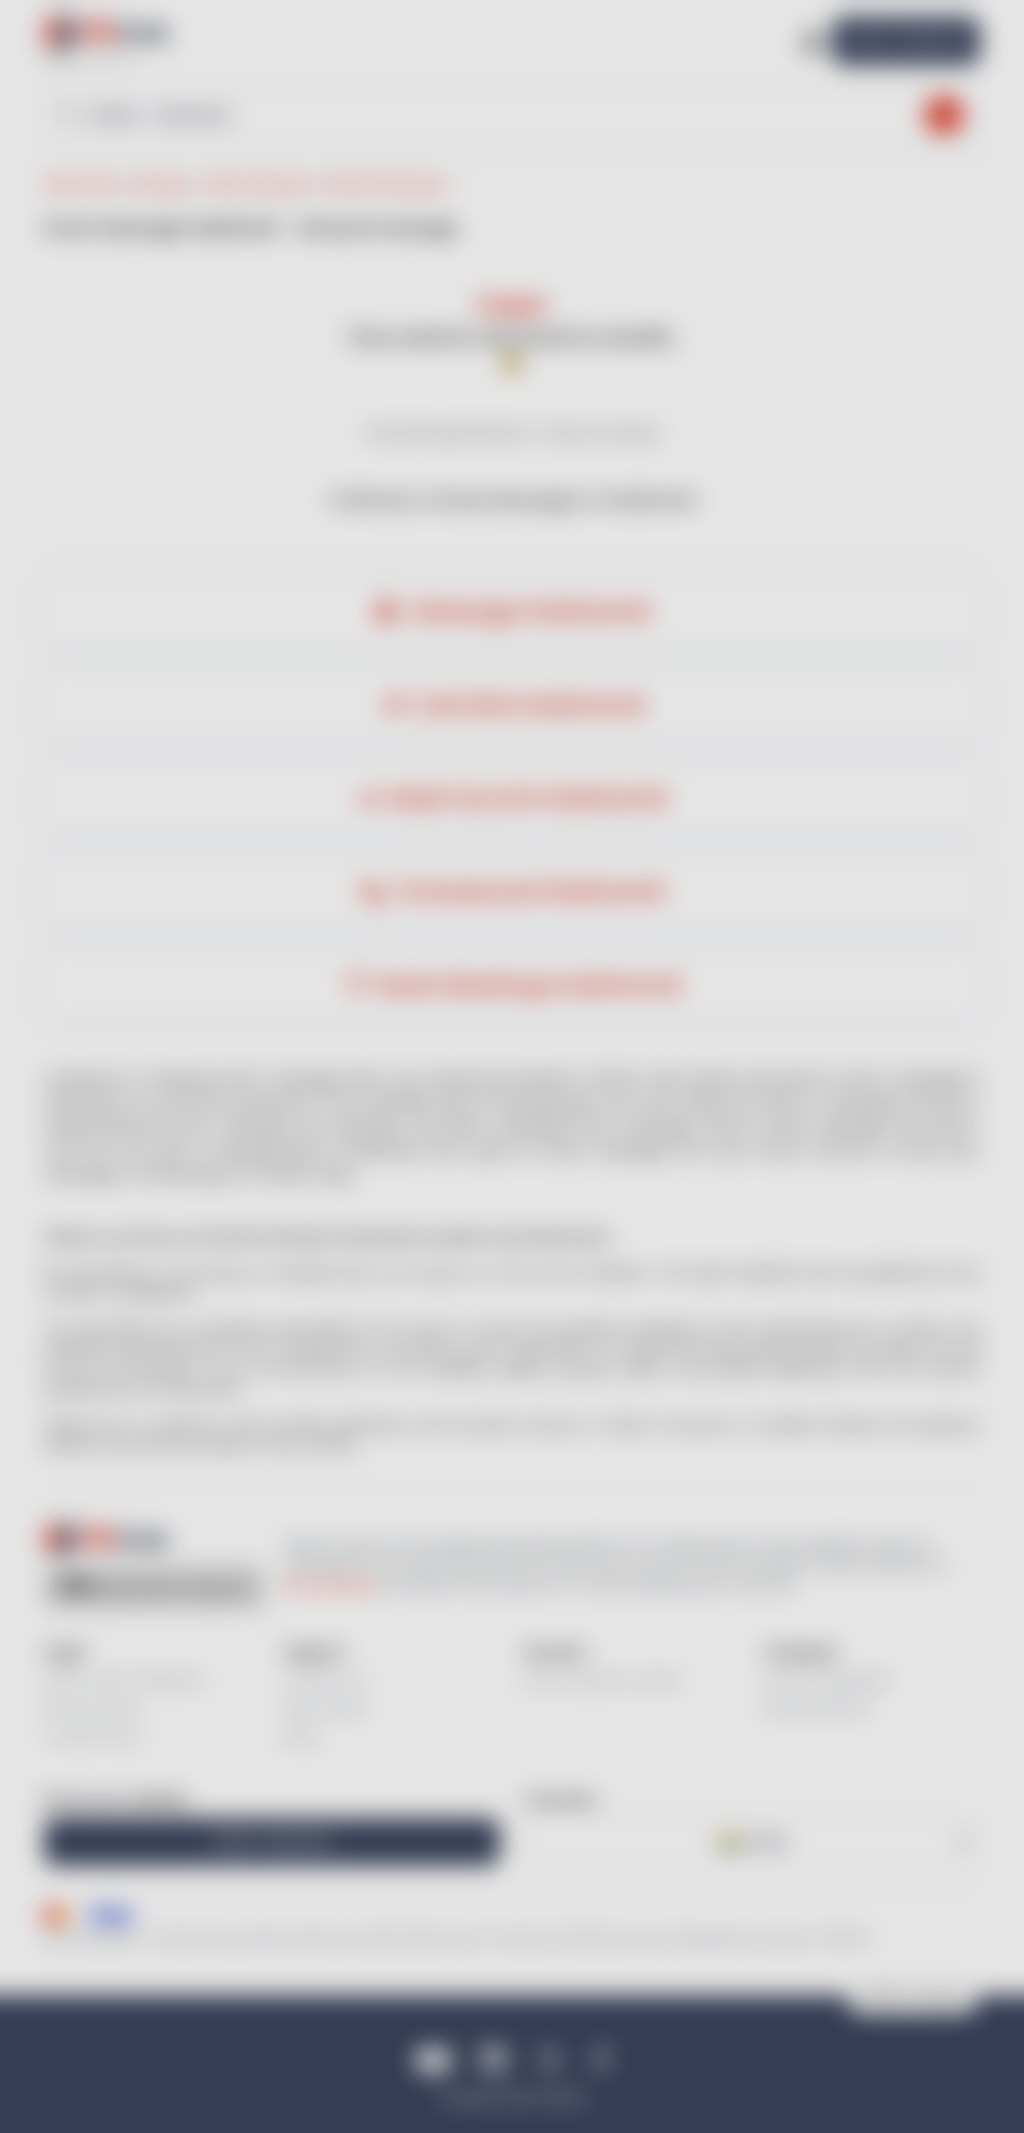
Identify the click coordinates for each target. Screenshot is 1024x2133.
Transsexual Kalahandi (528, 891)
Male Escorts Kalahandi (528, 798)
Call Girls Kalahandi (528, 705)
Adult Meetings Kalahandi (527, 985)
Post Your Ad (906, 40)
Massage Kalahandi (528, 610)
